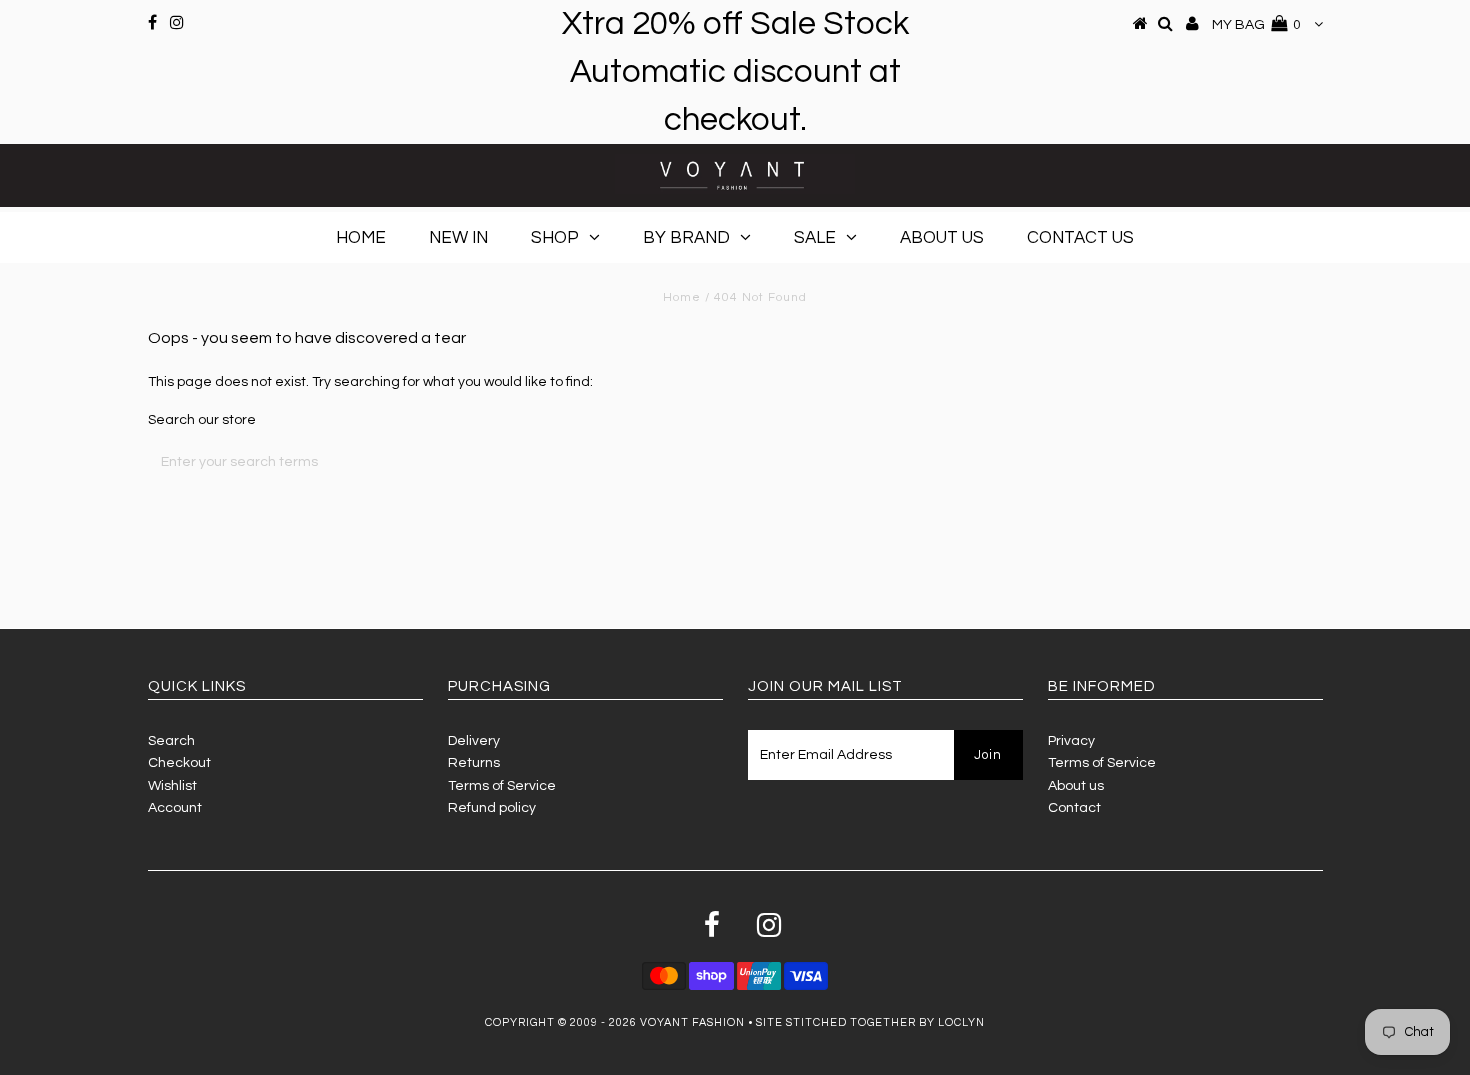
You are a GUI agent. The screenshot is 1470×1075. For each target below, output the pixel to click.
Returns (474, 763)
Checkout (179, 763)
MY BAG (1256, 25)
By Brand (686, 238)
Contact (1074, 808)
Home (361, 238)
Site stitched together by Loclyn (870, 1022)
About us (1076, 786)
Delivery (474, 741)
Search (171, 741)
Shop (555, 238)
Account (175, 808)
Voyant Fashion (692, 1022)
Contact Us (1080, 238)
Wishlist (172, 786)
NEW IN (458, 238)
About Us (942, 238)
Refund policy (492, 808)
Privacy (1071, 741)
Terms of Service (502, 786)
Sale (815, 238)
